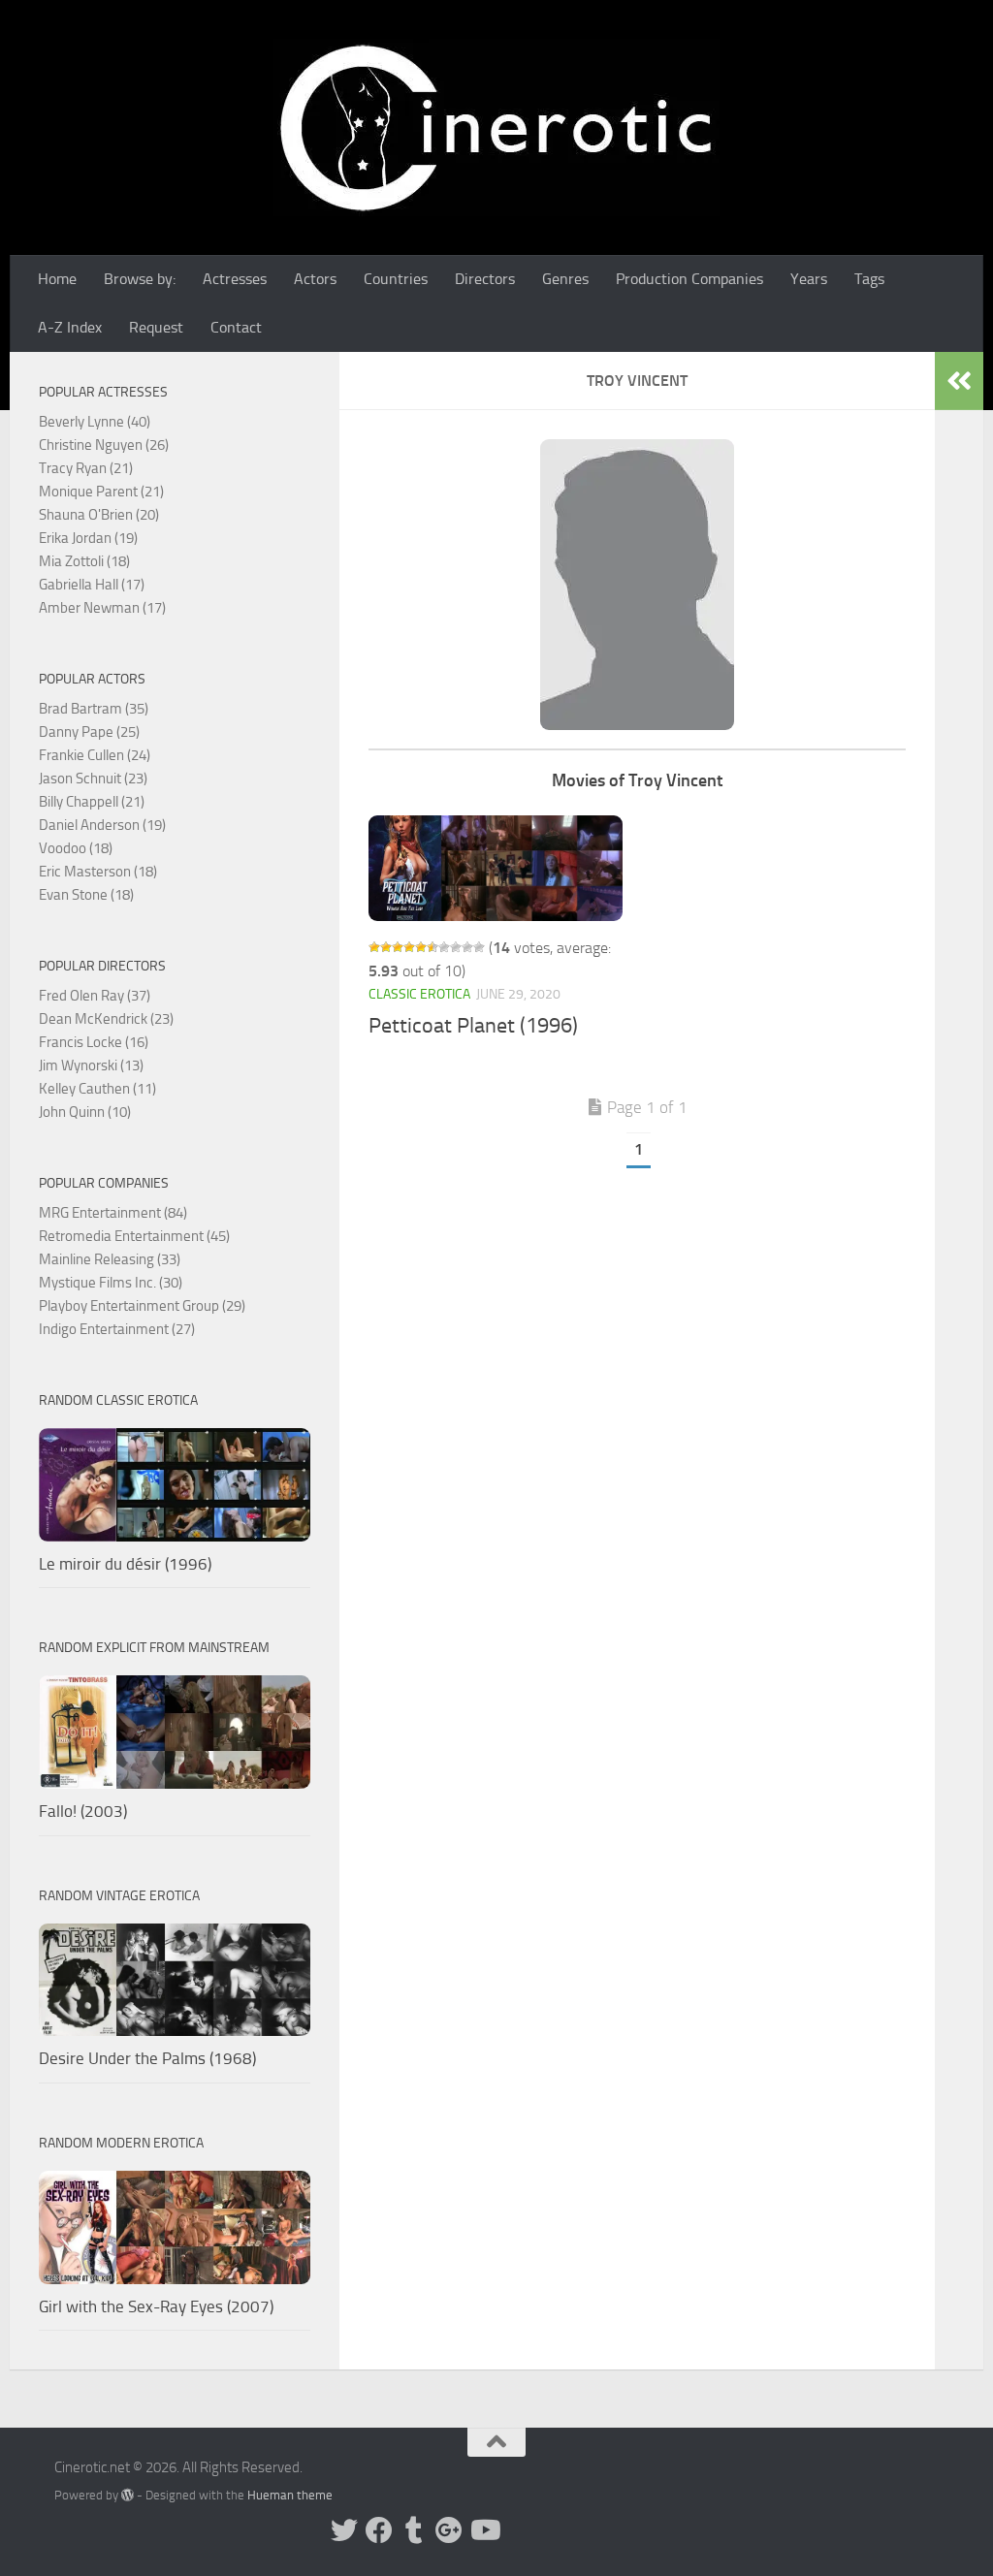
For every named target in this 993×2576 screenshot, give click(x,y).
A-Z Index (70, 327)
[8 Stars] (456, 947)
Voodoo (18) (76, 848)
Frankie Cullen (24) (95, 755)
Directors (485, 279)
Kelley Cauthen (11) (97, 1089)
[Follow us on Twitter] (344, 2530)
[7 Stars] (444, 947)
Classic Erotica (419, 994)
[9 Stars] (467, 947)
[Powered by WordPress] (128, 2495)
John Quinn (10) (85, 1112)
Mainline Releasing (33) (110, 1259)
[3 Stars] (398, 947)
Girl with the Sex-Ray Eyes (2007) (156, 2306)
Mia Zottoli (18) (84, 561)
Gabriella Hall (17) (92, 585)
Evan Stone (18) (86, 895)
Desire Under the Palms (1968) (147, 2058)
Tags (869, 279)
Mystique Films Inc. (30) (111, 1283)
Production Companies (689, 279)
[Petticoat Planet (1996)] (496, 868)
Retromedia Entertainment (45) (134, 1236)
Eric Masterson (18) (98, 872)
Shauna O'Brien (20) (99, 515)
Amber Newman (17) (102, 608)
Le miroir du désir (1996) (125, 1564)
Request (156, 327)
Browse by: (140, 279)
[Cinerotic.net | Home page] (496, 127)
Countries (396, 279)
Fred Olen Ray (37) (95, 996)
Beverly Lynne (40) (95, 422)
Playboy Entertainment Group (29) (142, 1306)
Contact (236, 327)
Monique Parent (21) (101, 492)
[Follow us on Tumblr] (414, 2530)
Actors (315, 279)
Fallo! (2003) (83, 1811)
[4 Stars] (409, 947)
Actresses (235, 279)
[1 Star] (374, 947)
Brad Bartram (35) (94, 709)
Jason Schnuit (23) (93, 779)
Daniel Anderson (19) (102, 825)
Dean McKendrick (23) (106, 1019)
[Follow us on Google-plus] (449, 2530)
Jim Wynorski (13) (91, 1065)
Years (809, 279)
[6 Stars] (432, 947)
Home (57, 279)
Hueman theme (290, 2495)
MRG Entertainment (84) (113, 1213)
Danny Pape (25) (89, 732)
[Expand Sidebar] (959, 381)
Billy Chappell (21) (92, 802)
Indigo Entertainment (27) (117, 1329)
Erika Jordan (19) (88, 538)
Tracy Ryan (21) (86, 468)
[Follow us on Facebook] (379, 2530)
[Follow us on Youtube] (484, 2530)
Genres (565, 279)
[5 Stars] (421, 947)
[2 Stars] (386, 947)
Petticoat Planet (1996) (473, 1026)
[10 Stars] (479, 947)
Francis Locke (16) (94, 1042)
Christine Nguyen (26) (104, 445)
